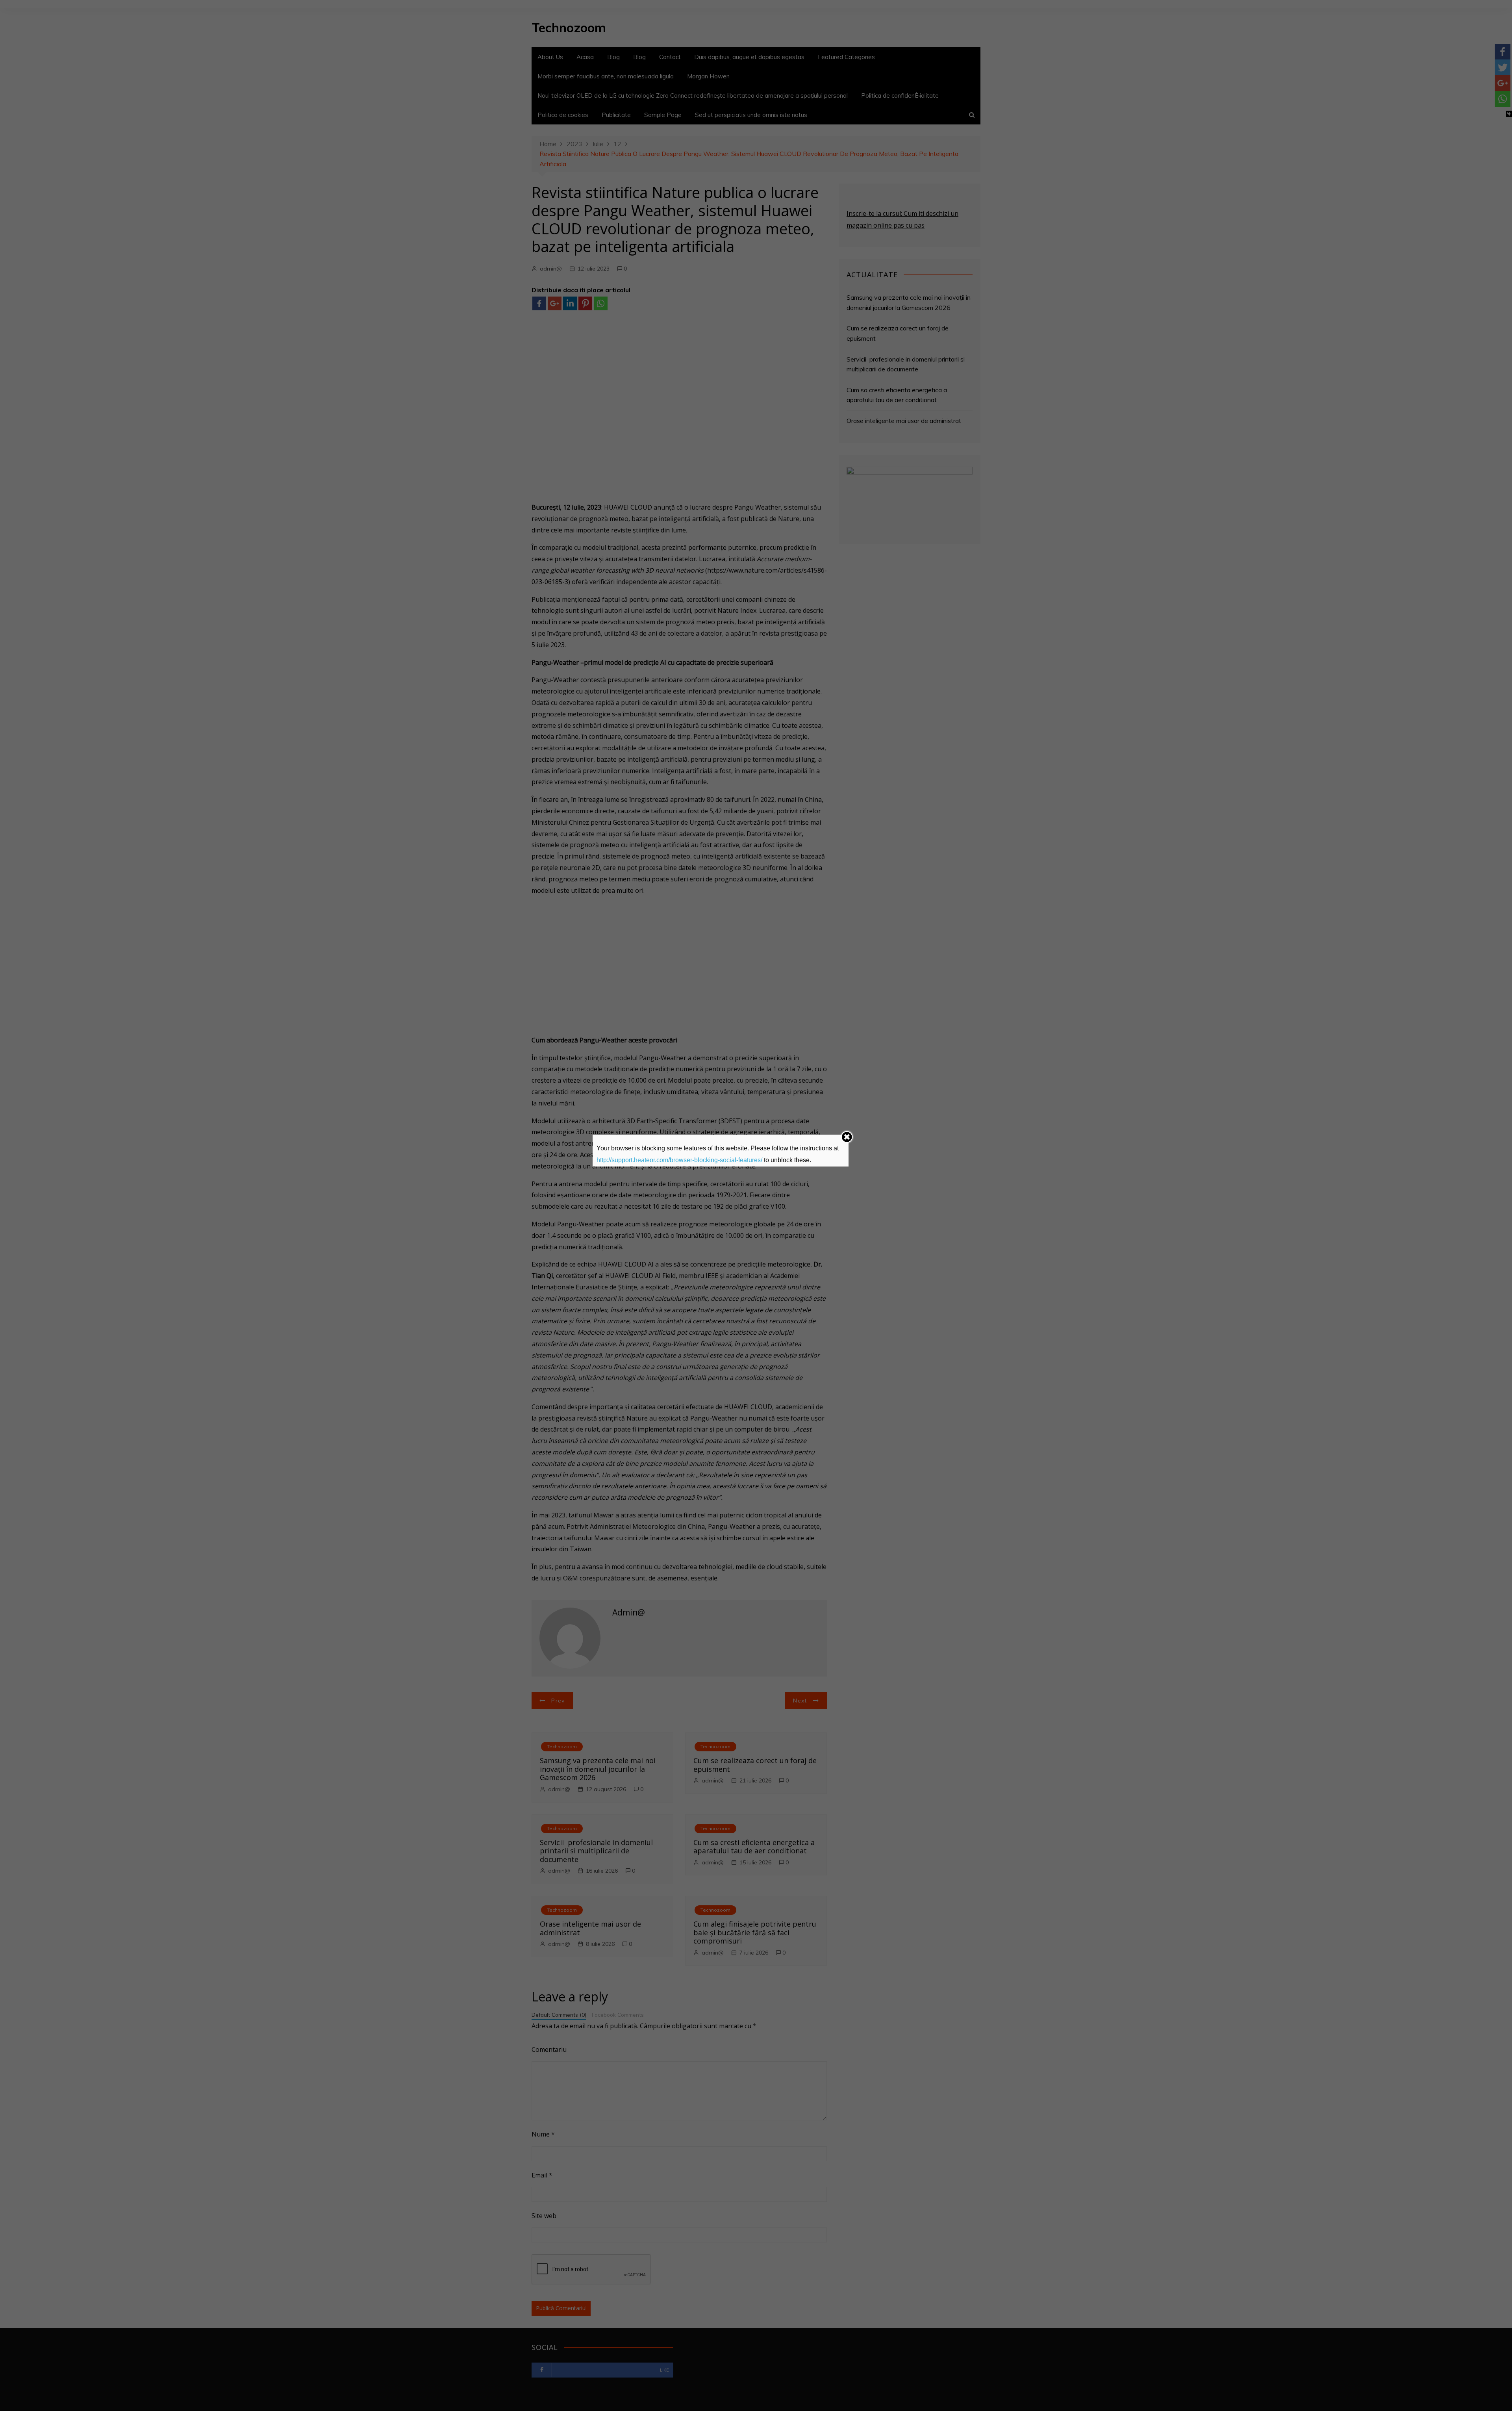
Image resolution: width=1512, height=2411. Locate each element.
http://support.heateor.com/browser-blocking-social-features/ (679, 1160)
